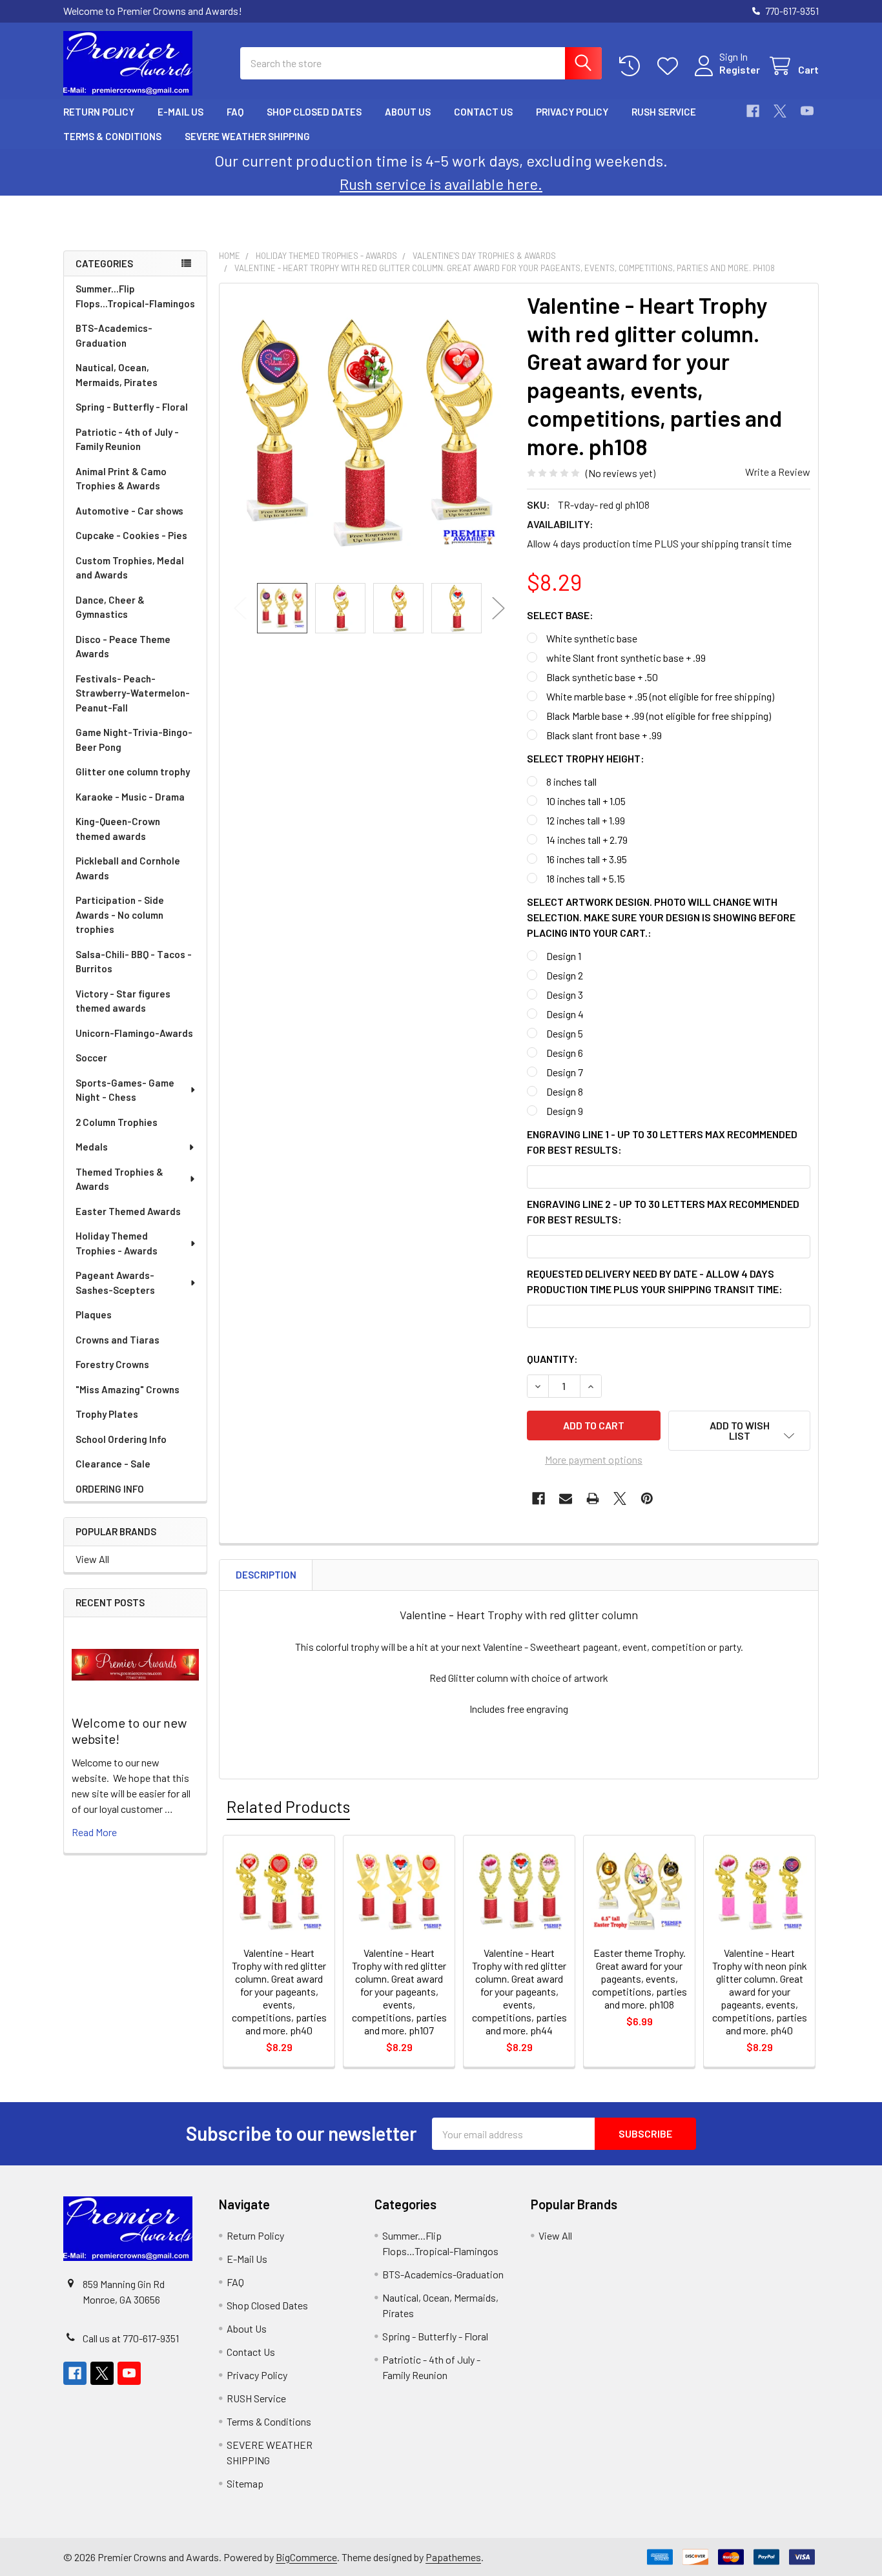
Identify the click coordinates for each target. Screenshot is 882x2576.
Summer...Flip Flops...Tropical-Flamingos (135, 296)
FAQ (235, 112)
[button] (739, 1431)
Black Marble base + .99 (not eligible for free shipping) (659, 716)
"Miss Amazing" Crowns (128, 1389)
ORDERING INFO (110, 1489)
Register (740, 69)
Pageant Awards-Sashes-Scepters (115, 1283)
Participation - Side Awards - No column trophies (120, 915)
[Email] (566, 1498)
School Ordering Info (121, 1439)
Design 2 (565, 975)
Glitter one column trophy (133, 772)
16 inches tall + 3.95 (587, 859)
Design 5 (565, 1033)
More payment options (594, 1459)
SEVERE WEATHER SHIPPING (247, 136)
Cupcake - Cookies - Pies (131, 535)
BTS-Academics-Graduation (114, 335)
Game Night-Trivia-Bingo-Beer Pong (134, 740)
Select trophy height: (586, 758)
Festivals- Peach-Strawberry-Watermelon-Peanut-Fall (133, 693)
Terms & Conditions (112, 136)
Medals (92, 1147)
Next (498, 608)
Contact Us (483, 112)
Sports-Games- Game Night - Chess (125, 1090)
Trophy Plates (107, 1414)
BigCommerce (306, 2557)
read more (94, 1832)
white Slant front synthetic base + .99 (626, 658)
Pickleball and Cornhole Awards (128, 868)
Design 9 (565, 1111)
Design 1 (564, 956)
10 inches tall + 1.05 (586, 801)
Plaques (94, 1314)
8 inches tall (571, 782)
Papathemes (453, 2557)
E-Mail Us (180, 112)
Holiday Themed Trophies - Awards (117, 1243)
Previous (240, 608)
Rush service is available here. (441, 184)
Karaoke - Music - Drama (130, 797)
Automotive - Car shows (129, 511)
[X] (780, 111)
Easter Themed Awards (128, 1211)
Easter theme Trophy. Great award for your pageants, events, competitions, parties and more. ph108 (640, 1978)
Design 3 (565, 995)
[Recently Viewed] (632, 66)
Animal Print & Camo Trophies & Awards (121, 479)
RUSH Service (664, 112)
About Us (408, 112)
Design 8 (565, 1091)
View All (92, 1559)
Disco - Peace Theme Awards (123, 647)
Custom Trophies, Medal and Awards (130, 568)
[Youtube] (807, 111)
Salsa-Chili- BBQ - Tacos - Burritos (134, 962)
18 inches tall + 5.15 (586, 878)
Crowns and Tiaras (118, 1340)
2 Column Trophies (117, 1122)
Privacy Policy (572, 112)
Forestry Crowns (112, 1364)
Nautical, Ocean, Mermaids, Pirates (117, 375)
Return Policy (99, 112)
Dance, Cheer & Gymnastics (110, 607)
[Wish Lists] (671, 66)
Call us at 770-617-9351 (131, 2338)
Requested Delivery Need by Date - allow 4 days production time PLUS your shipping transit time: (655, 1281)
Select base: (560, 615)
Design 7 (565, 1072)
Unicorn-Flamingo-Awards (134, 1033)
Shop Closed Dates (314, 112)
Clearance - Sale (113, 1464)
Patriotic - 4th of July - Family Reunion (127, 439)
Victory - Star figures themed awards (123, 1001)
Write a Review (778, 472)
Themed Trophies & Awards (119, 1179)
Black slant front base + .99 (604, 735)
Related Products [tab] (288, 1806)
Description (266, 1575)
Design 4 (565, 1014)
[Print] (593, 1498)
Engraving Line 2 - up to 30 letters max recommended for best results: (663, 1211)
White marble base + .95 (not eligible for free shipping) (660, 696)
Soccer (91, 1058)
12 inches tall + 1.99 (586, 820)
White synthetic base (592, 638)
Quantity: (552, 1359)
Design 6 (565, 1053)
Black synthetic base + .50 (602, 677)
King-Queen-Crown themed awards (118, 829)
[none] (369, 433)
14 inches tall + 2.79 (587, 840)
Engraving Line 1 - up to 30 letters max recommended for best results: (662, 1142)
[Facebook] (753, 111)
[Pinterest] (647, 1498)
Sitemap (245, 2483)
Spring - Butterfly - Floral (132, 407)
